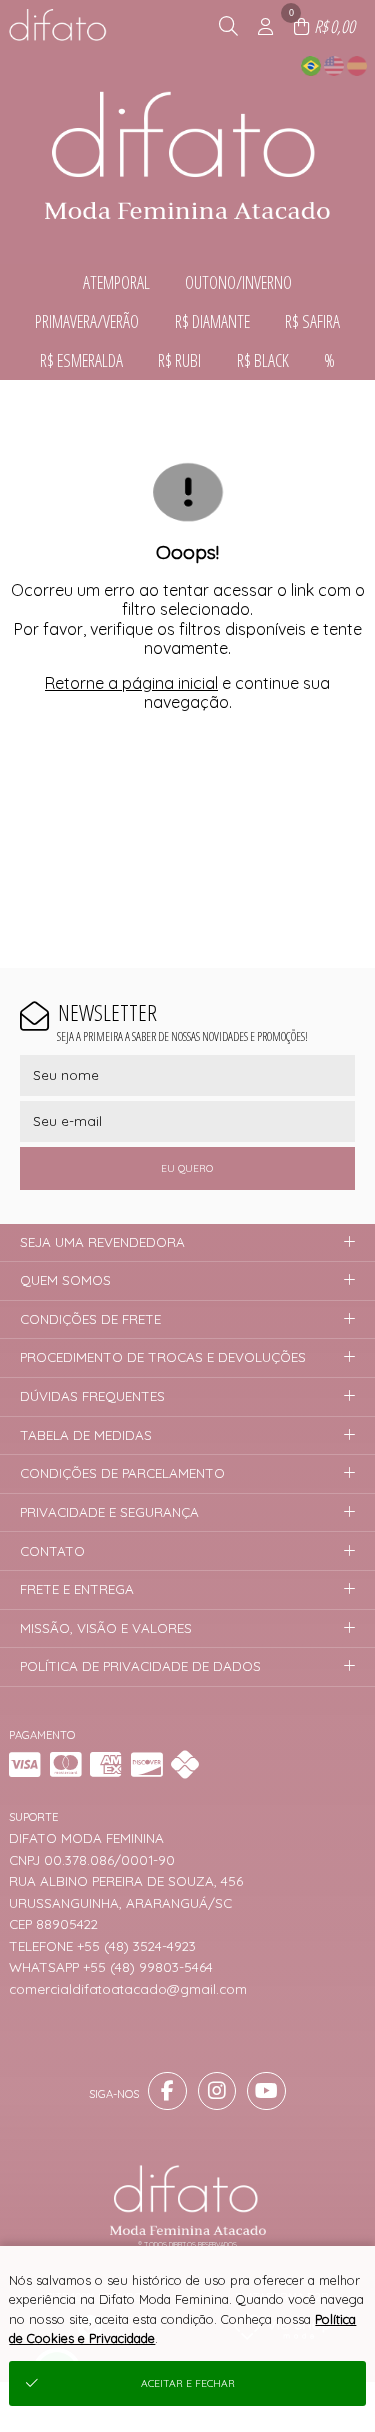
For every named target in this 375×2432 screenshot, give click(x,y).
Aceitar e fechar (188, 2383)
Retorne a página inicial (131, 683)
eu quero (187, 1168)
